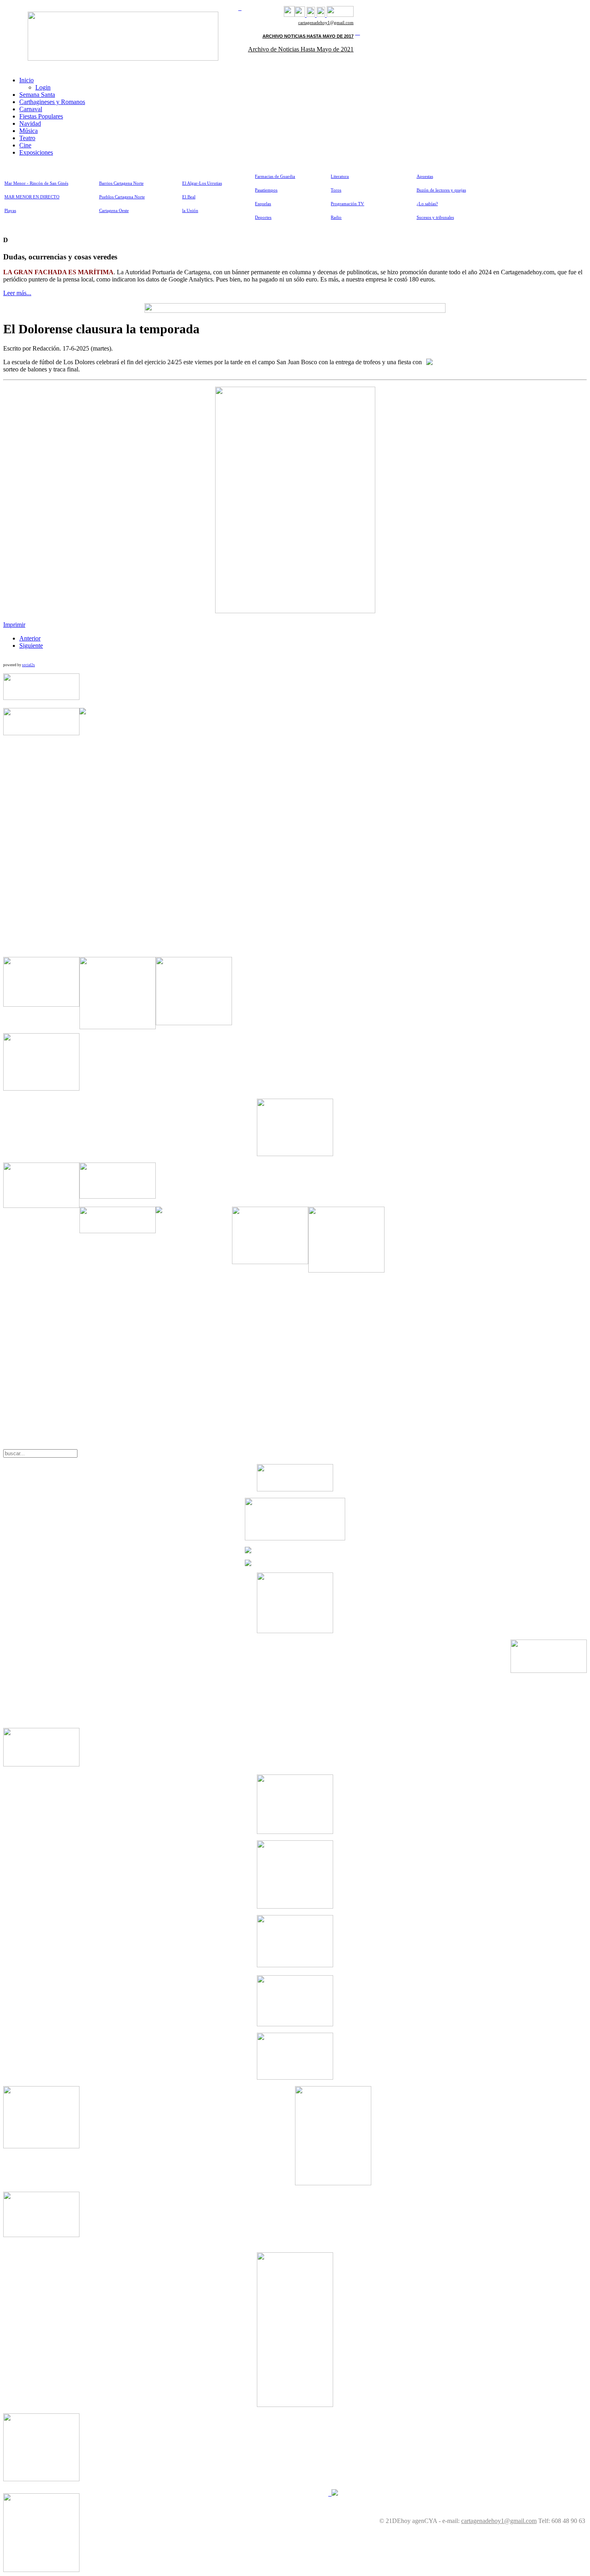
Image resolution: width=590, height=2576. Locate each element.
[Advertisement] (194, 828)
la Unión (190, 211)
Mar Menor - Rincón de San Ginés (36, 183)
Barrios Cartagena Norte (121, 183)
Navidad (30, 123)
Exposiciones (36, 152)
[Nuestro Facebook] (289, 15)
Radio (336, 217)
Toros (336, 190)
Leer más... (17, 293)
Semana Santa (37, 95)
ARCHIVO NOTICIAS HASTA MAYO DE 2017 (308, 36)
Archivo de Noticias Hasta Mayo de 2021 (301, 49)
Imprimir (14, 625)
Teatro (27, 138)
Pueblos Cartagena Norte (122, 197)
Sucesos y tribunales (435, 217)
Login (43, 87)
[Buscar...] (340, 15)
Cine (25, 145)
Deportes (263, 217)
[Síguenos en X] (300, 15)
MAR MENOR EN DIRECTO (32, 197)
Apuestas (425, 176)
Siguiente (31, 646)
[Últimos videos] (311, 15)
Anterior (30, 638)
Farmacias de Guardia (275, 176)
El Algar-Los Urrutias (202, 183)
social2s (28, 665)
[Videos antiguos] (321, 15)
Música (28, 131)
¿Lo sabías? (427, 204)
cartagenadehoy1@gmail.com (326, 23)
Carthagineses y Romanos (52, 102)
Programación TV (347, 204)
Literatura (340, 176)
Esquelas (263, 204)
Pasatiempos (266, 190)
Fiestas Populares (41, 116)
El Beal (189, 197)
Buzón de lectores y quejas (441, 190)
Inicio (26, 80)
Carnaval (31, 109)
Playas (10, 211)
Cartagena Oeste (114, 211)
